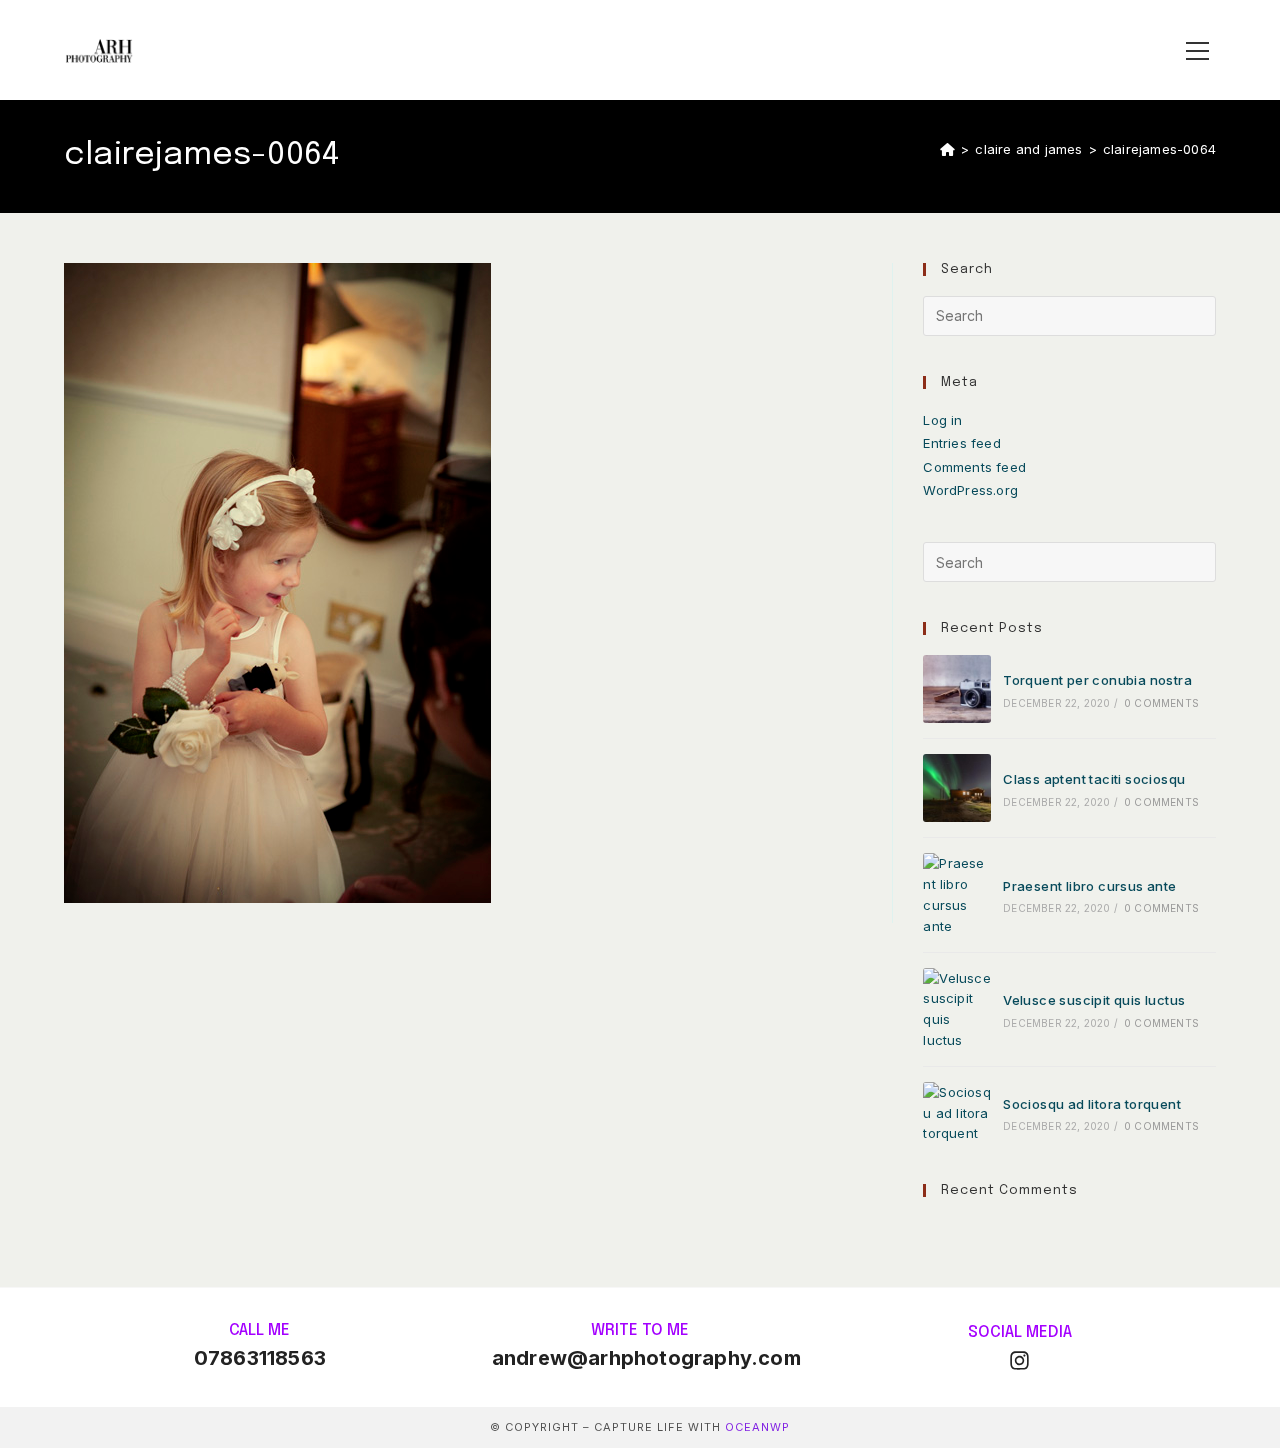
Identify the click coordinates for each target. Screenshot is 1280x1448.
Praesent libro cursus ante (1089, 886)
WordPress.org (970, 490)
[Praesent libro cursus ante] (957, 894)
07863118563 (260, 1358)
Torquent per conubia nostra (1097, 680)
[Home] (947, 149)
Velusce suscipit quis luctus (1094, 1000)
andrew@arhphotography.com (646, 1358)
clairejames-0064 (1159, 149)
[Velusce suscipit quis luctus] (957, 1009)
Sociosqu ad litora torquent (1092, 1104)
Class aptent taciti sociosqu (1094, 779)
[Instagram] (1019, 1360)
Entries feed (961, 443)
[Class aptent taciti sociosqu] (957, 788)
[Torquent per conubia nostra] (957, 689)
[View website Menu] (1197, 50)
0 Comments (1161, 703)
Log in (942, 420)
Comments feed (974, 467)
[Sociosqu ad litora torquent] (957, 1113)
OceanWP (757, 1427)
